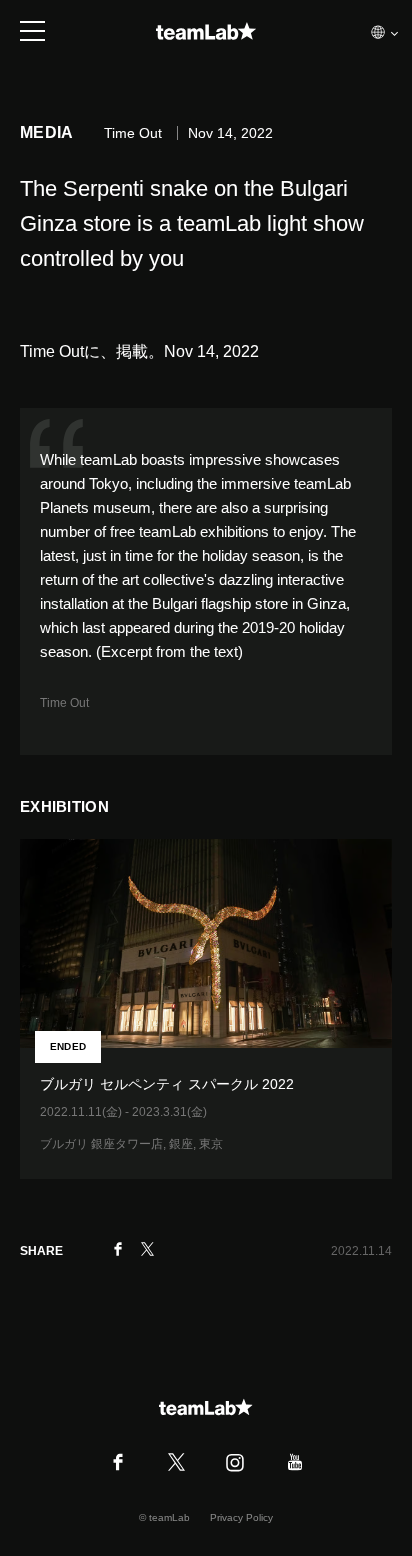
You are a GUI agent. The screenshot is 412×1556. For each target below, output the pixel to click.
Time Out (64, 703)
